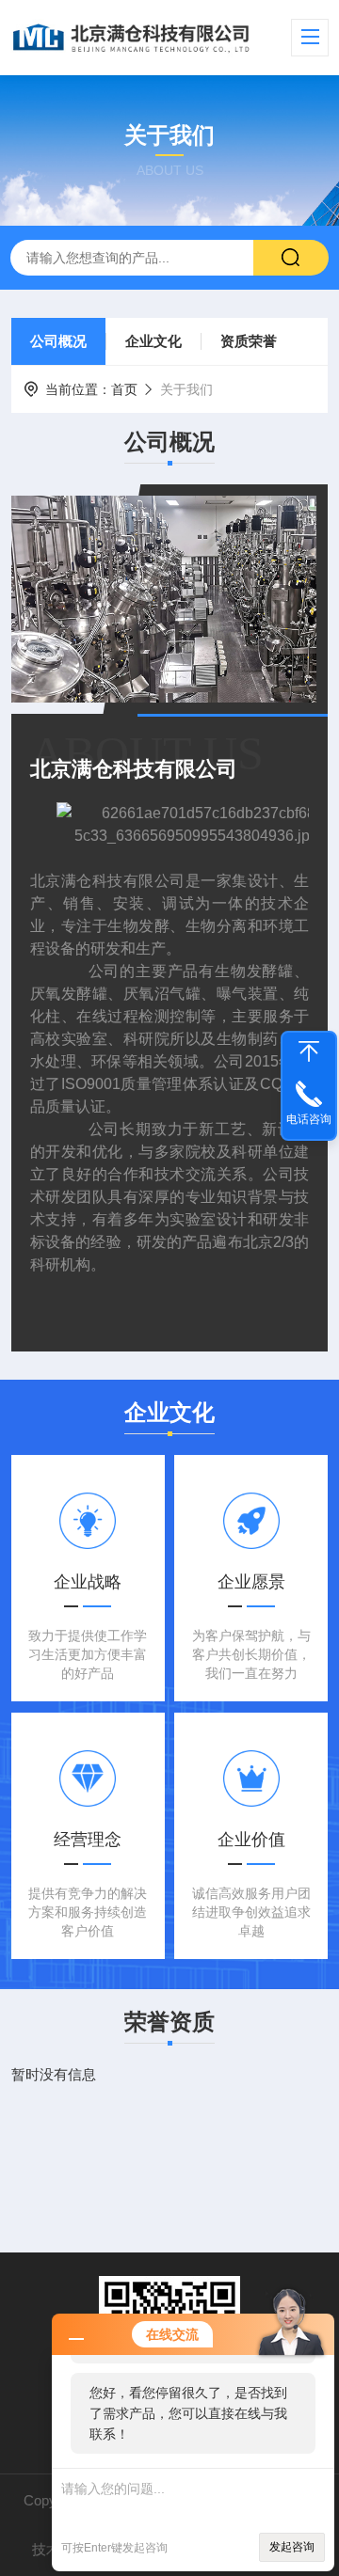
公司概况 (58, 341)
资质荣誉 (249, 341)
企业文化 (153, 341)
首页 (124, 389)
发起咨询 (292, 2547)
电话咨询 (309, 1119)
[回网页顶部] (309, 1051)
